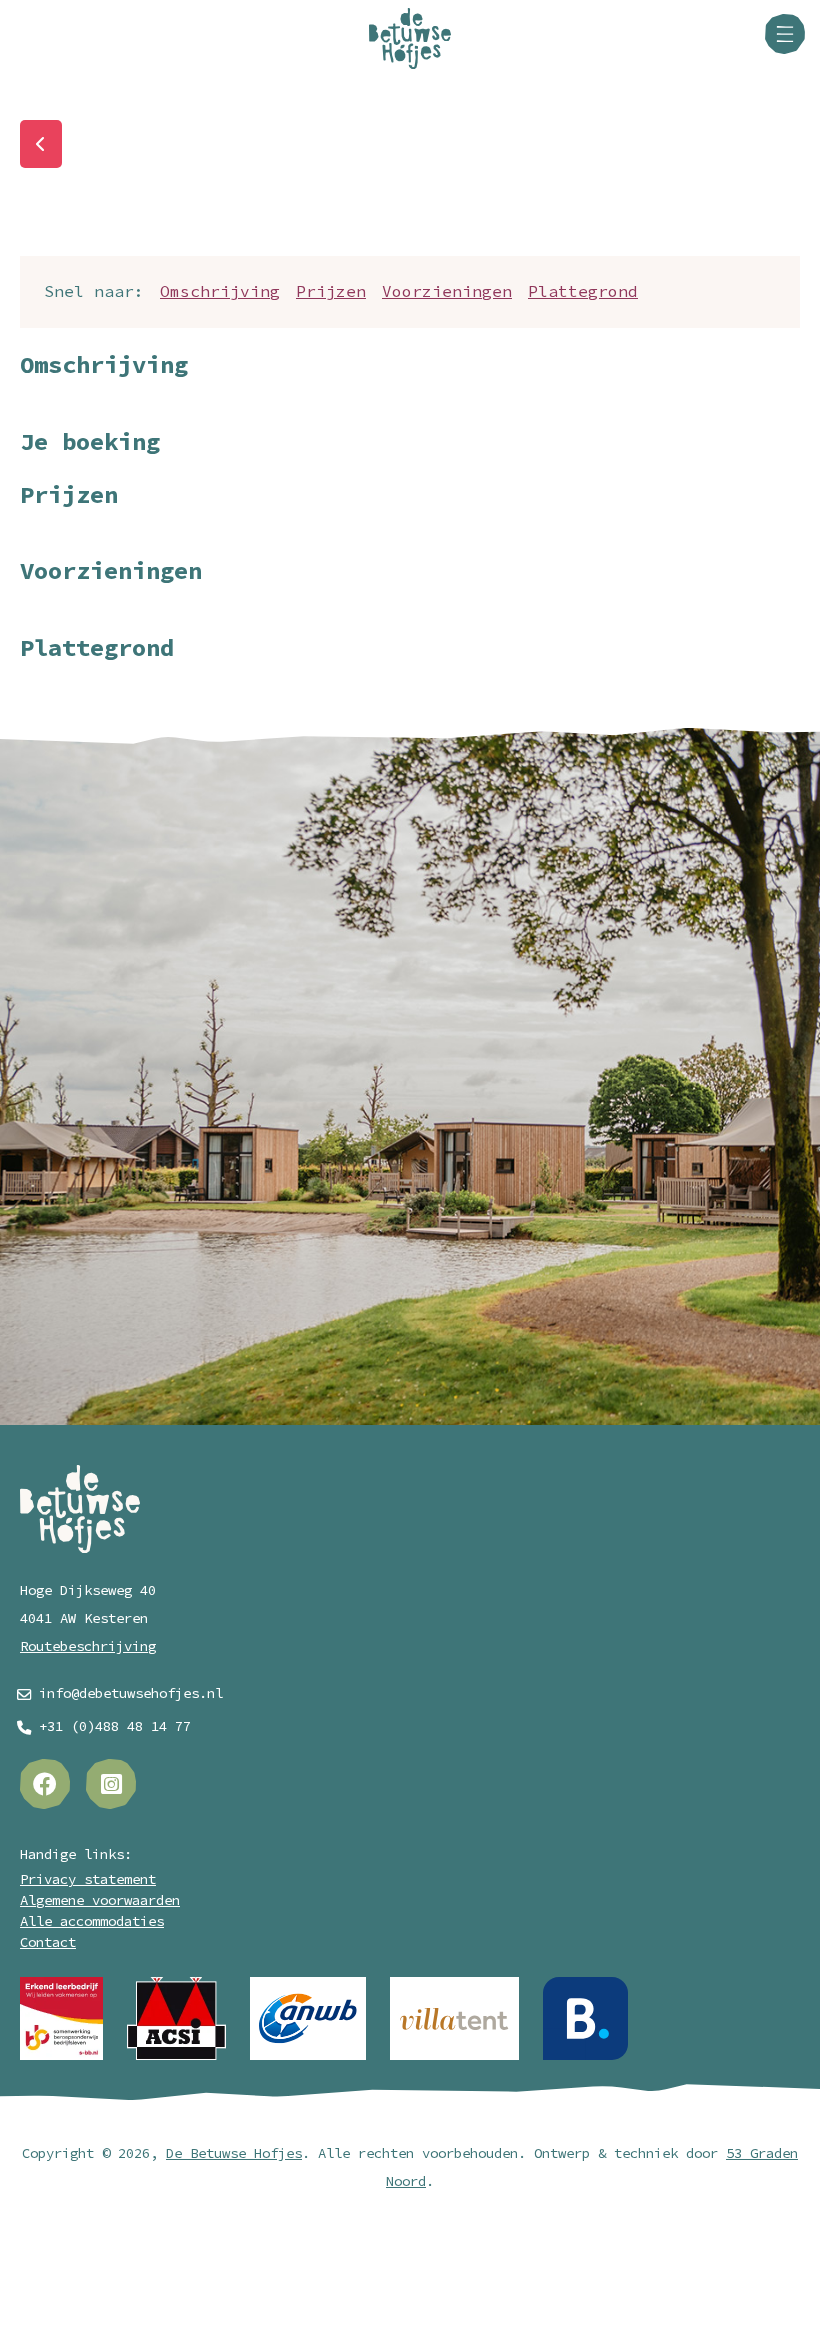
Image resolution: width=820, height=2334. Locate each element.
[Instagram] (111, 1784)
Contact (48, 1942)
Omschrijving (220, 292)
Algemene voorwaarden (100, 1900)
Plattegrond (583, 292)
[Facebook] (45, 1784)
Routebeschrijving (88, 1646)
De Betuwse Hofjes (234, 2153)
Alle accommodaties (92, 1921)
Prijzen (331, 292)
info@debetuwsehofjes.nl (131, 1693)
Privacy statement (88, 1879)
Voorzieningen (447, 292)
